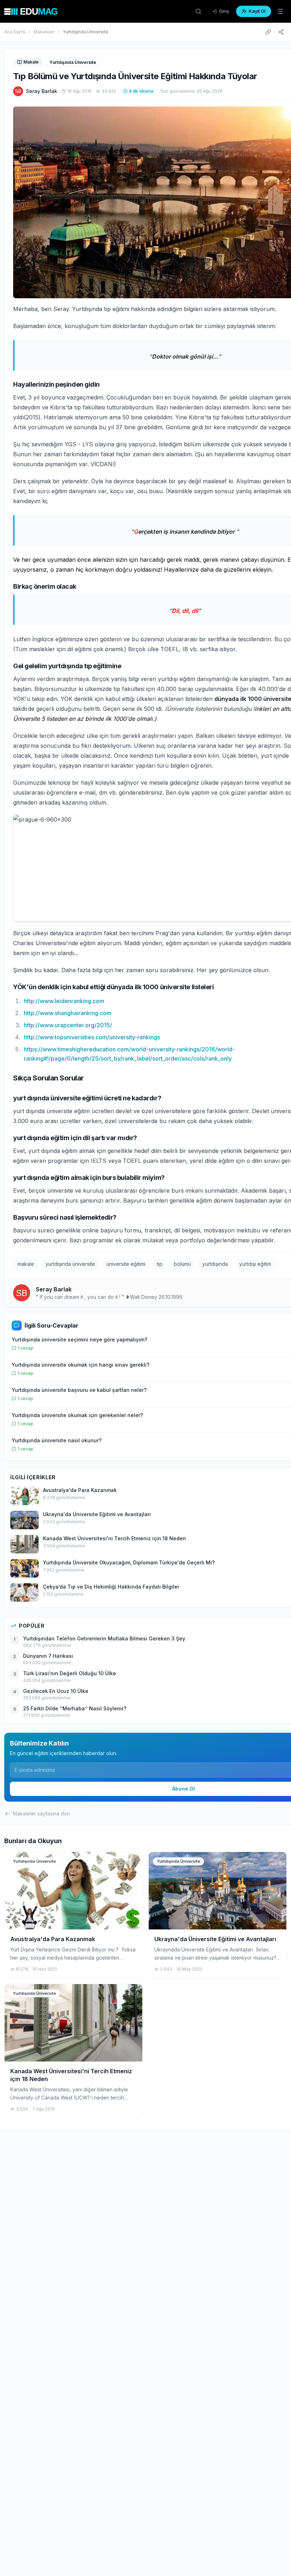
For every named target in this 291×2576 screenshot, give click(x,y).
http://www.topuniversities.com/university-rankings (92, 1037)
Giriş (224, 11)
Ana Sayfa (15, 32)
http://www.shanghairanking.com (68, 1013)
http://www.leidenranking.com (64, 1001)
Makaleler (44, 32)
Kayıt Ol (257, 11)
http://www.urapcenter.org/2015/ (68, 1025)
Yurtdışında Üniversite (86, 32)
